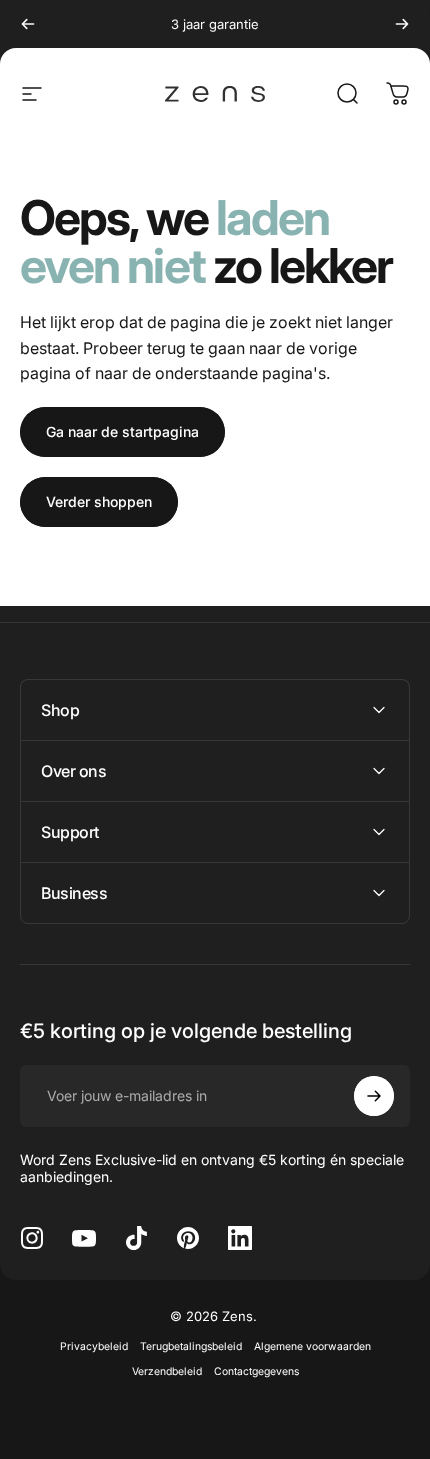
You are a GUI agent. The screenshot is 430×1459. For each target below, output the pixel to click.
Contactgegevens (256, 1371)
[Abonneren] (374, 1096)
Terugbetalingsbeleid (191, 1346)
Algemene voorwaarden (312, 1346)
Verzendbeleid (167, 1371)
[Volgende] (402, 24)
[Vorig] (28, 24)
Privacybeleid (94, 1346)
